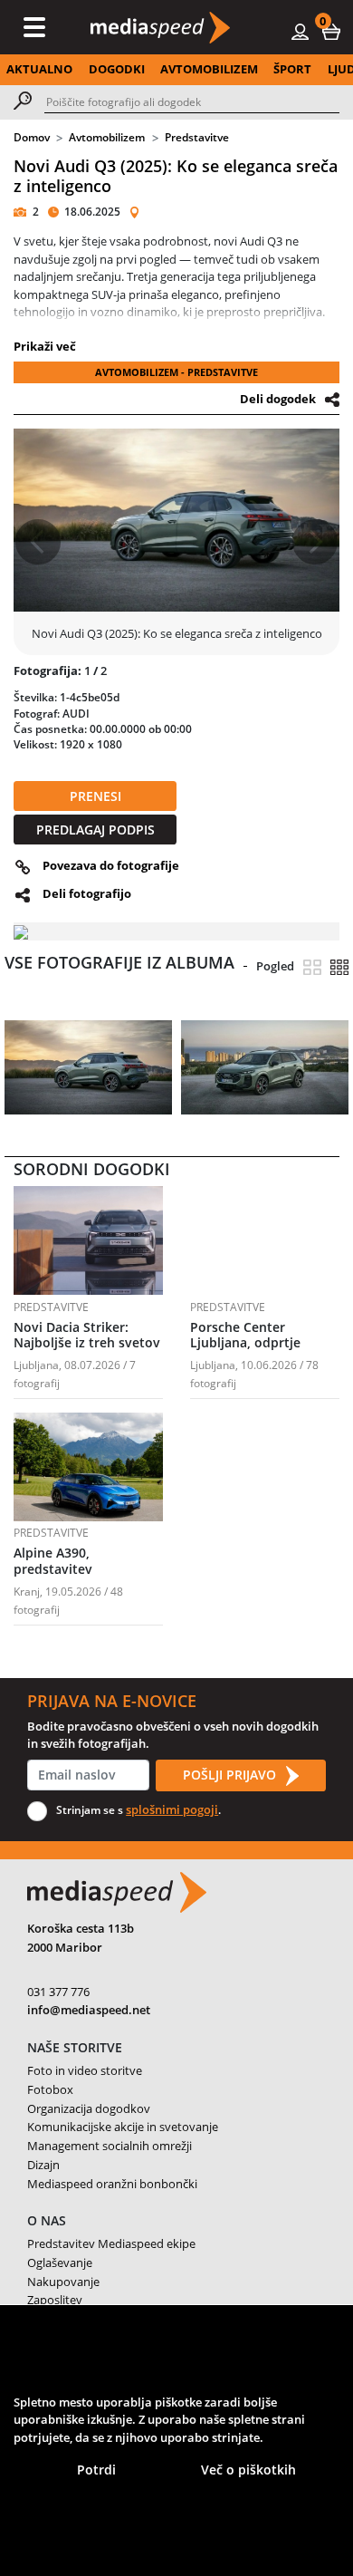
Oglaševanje (60, 2262)
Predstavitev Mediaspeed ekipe (111, 2243)
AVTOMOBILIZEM (209, 69)
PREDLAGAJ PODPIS (95, 830)
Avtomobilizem (107, 137)
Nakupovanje (63, 2282)
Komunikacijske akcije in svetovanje (123, 2127)
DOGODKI (117, 69)
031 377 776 (58, 1992)
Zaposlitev (55, 2300)
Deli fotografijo (87, 893)
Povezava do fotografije (111, 865)
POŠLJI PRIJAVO (231, 1775)
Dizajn (43, 2165)
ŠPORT (292, 69)
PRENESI (95, 796)
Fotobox (50, 2089)
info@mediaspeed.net (89, 2010)
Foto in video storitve (85, 2070)
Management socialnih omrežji (110, 2146)
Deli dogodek (278, 399)
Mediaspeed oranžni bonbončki (112, 2184)
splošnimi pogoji (172, 1809)
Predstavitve (197, 137)
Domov (32, 137)
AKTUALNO (39, 69)
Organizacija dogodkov (89, 2108)
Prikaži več (45, 346)
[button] (331, 31)
